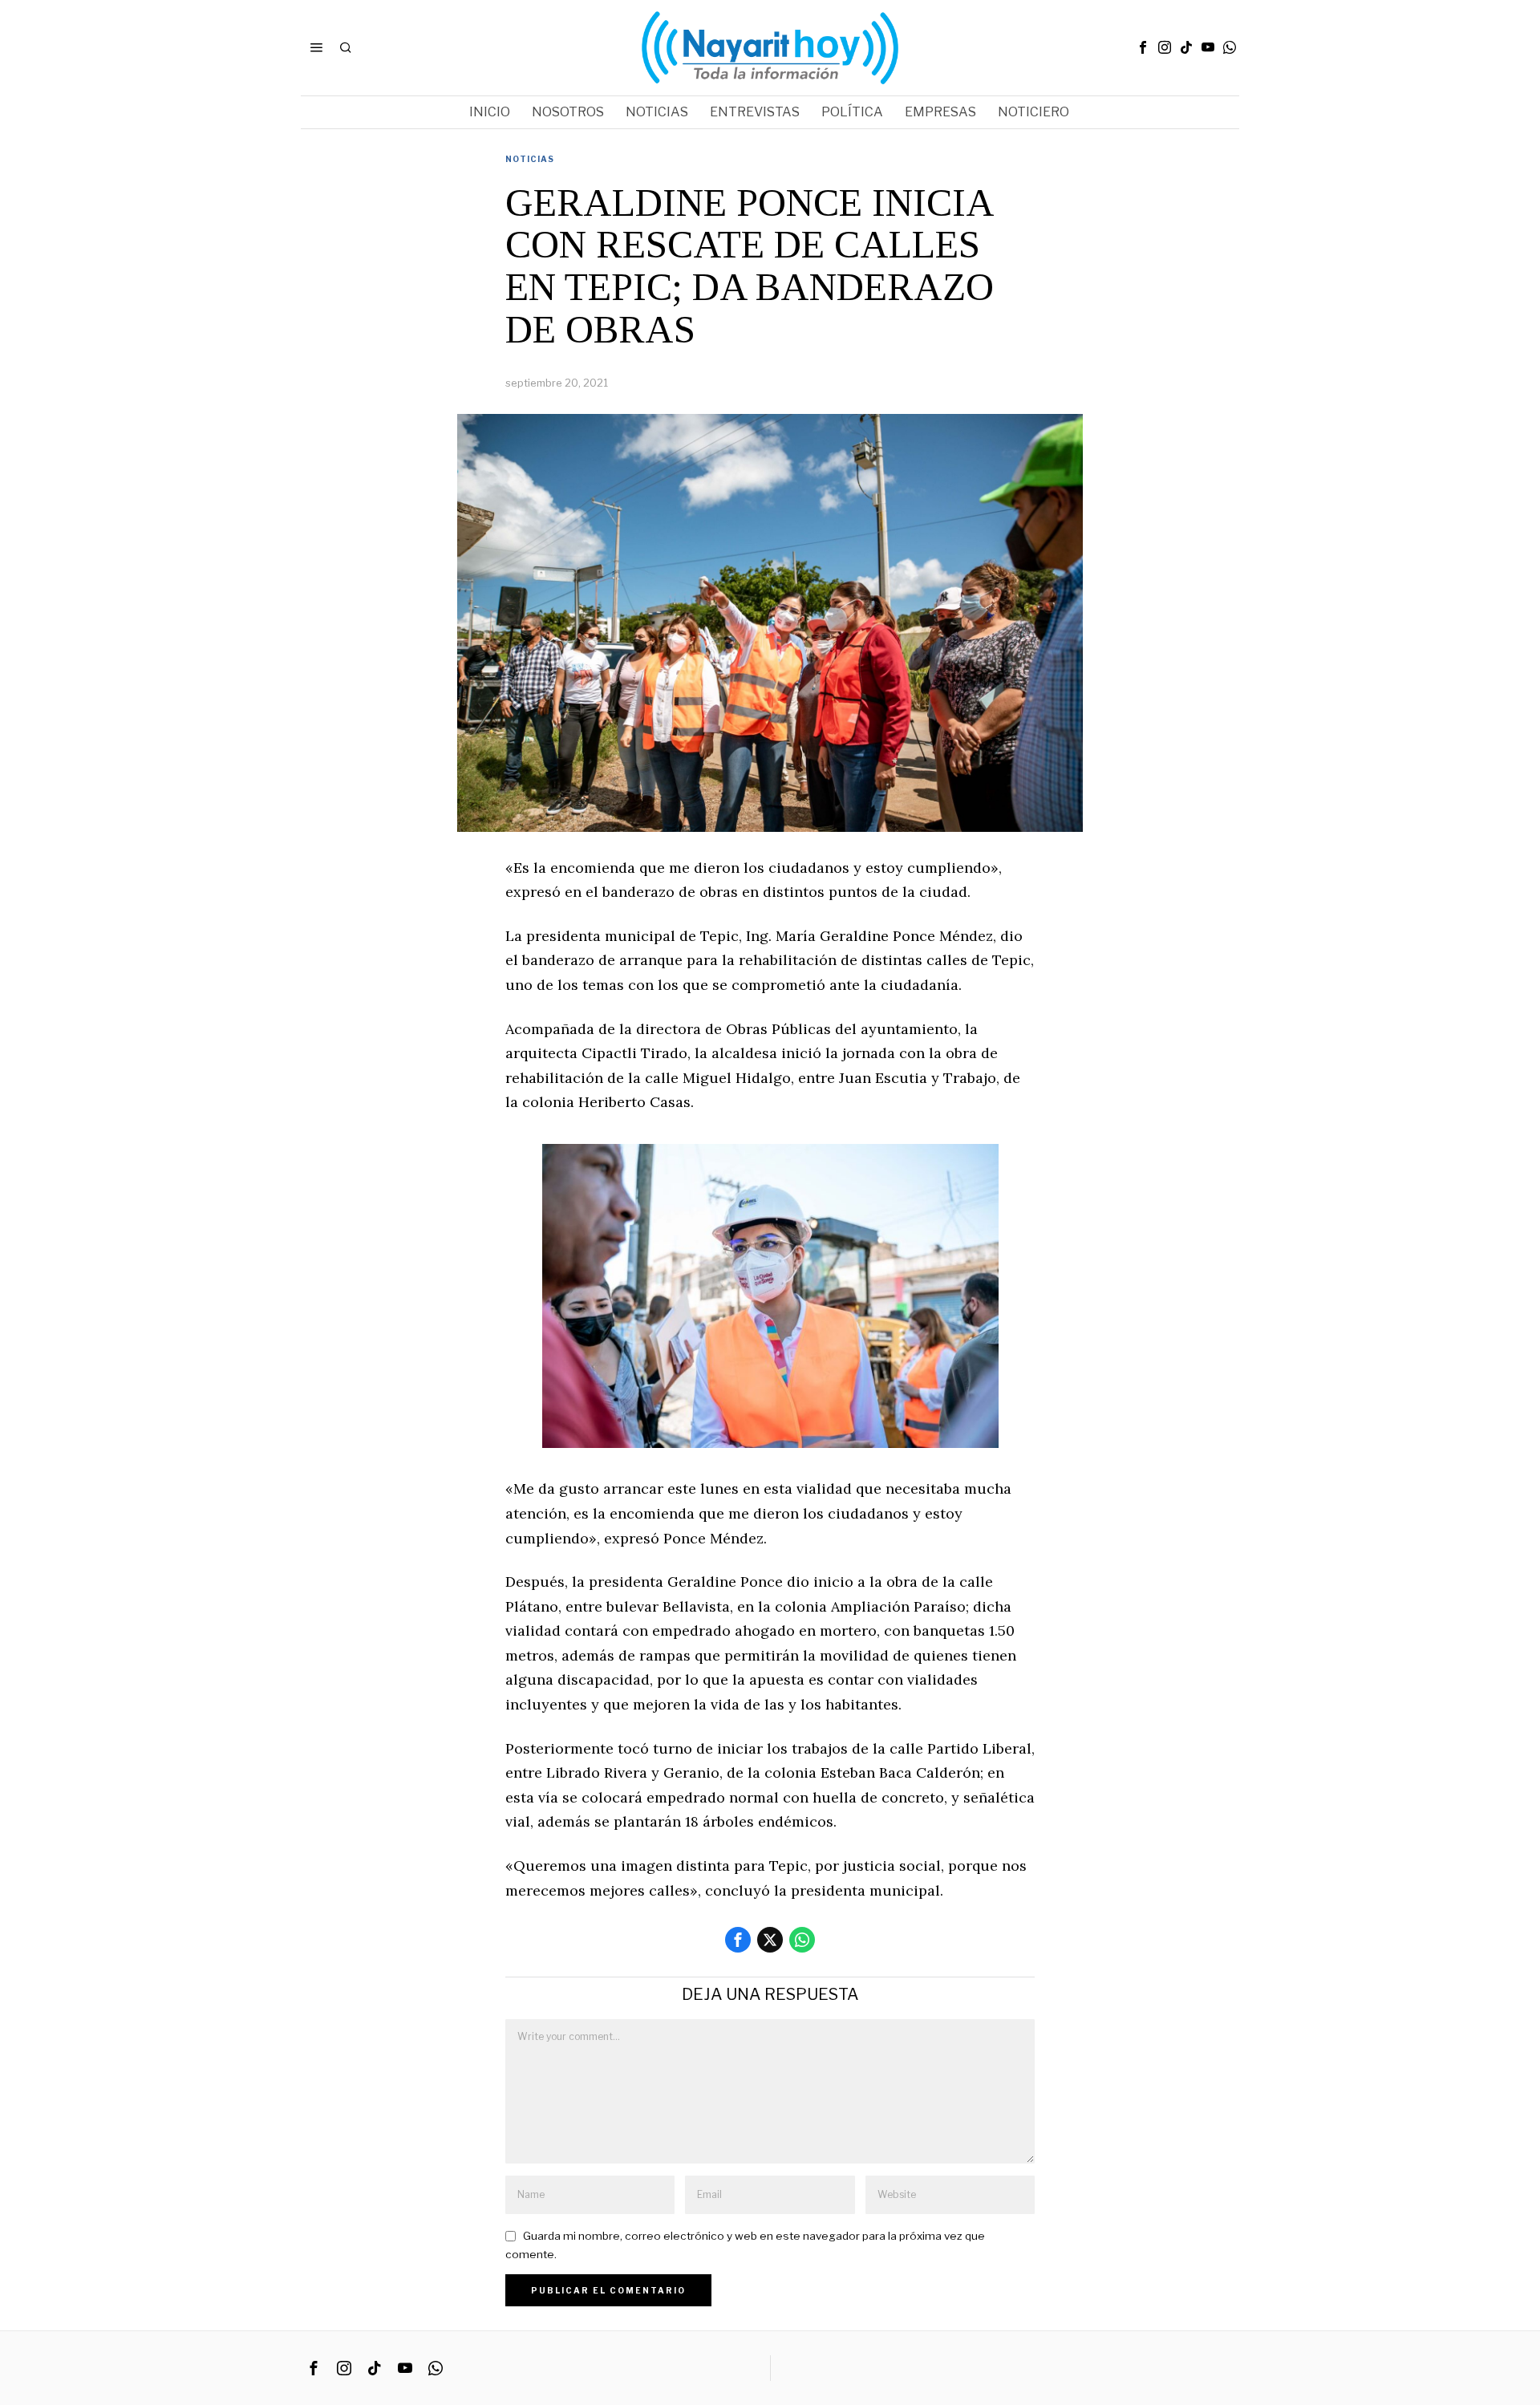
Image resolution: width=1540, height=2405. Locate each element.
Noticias (530, 159)
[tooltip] (1143, 47)
